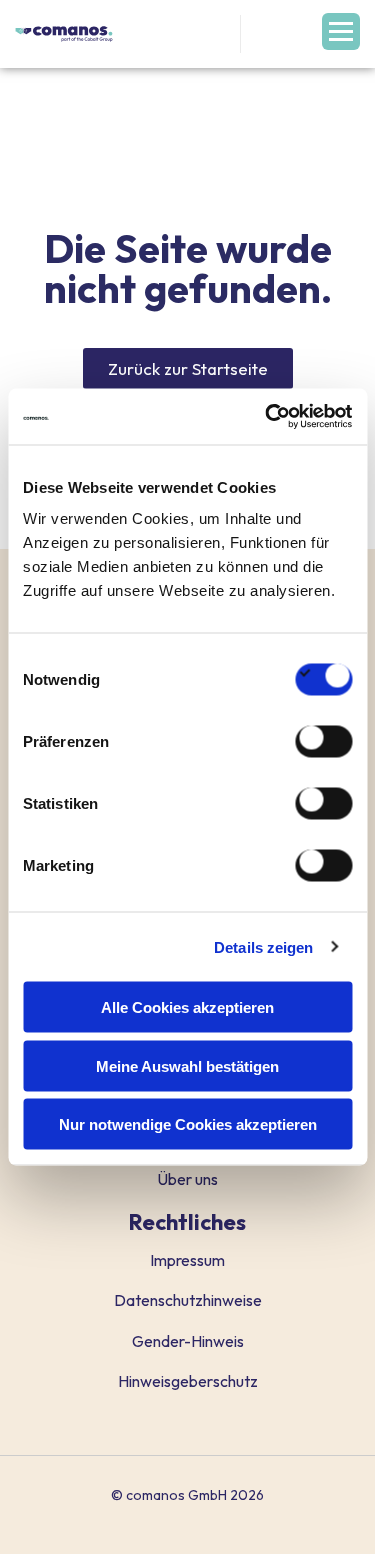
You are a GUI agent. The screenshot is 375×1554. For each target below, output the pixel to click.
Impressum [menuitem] (187, 1260)
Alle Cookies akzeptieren (187, 1007)
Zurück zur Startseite (188, 368)
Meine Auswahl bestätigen (187, 1065)
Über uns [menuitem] (187, 1179)
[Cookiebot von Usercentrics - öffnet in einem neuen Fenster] (267, 417)
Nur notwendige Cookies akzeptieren (188, 1124)
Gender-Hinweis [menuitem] (188, 1341)
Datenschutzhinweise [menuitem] (188, 1300)
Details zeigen (263, 946)
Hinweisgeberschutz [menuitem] (188, 1381)
